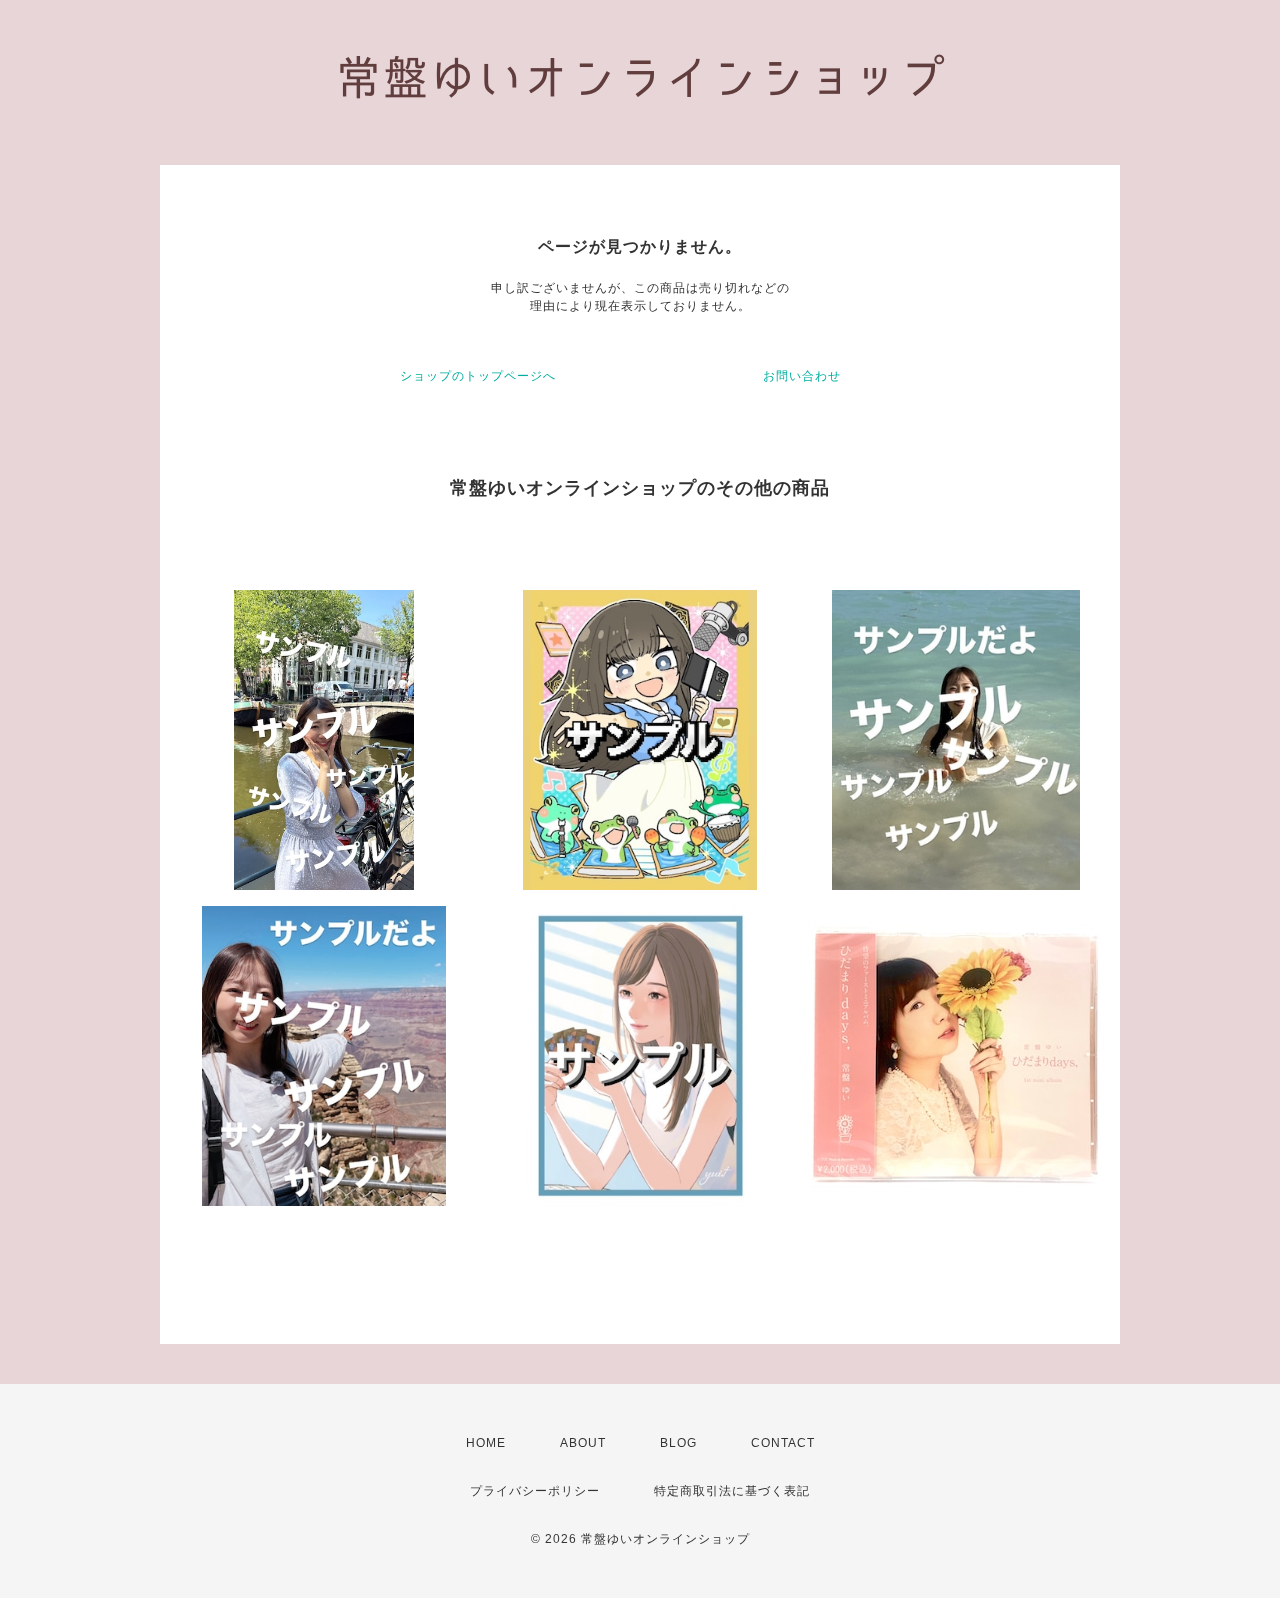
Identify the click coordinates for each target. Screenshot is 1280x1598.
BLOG (678, 1443)
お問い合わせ (802, 376)
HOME (486, 1443)
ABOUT (583, 1443)
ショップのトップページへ (478, 376)
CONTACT (783, 1443)
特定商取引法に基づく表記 (732, 1491)
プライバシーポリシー (535, 1491)
